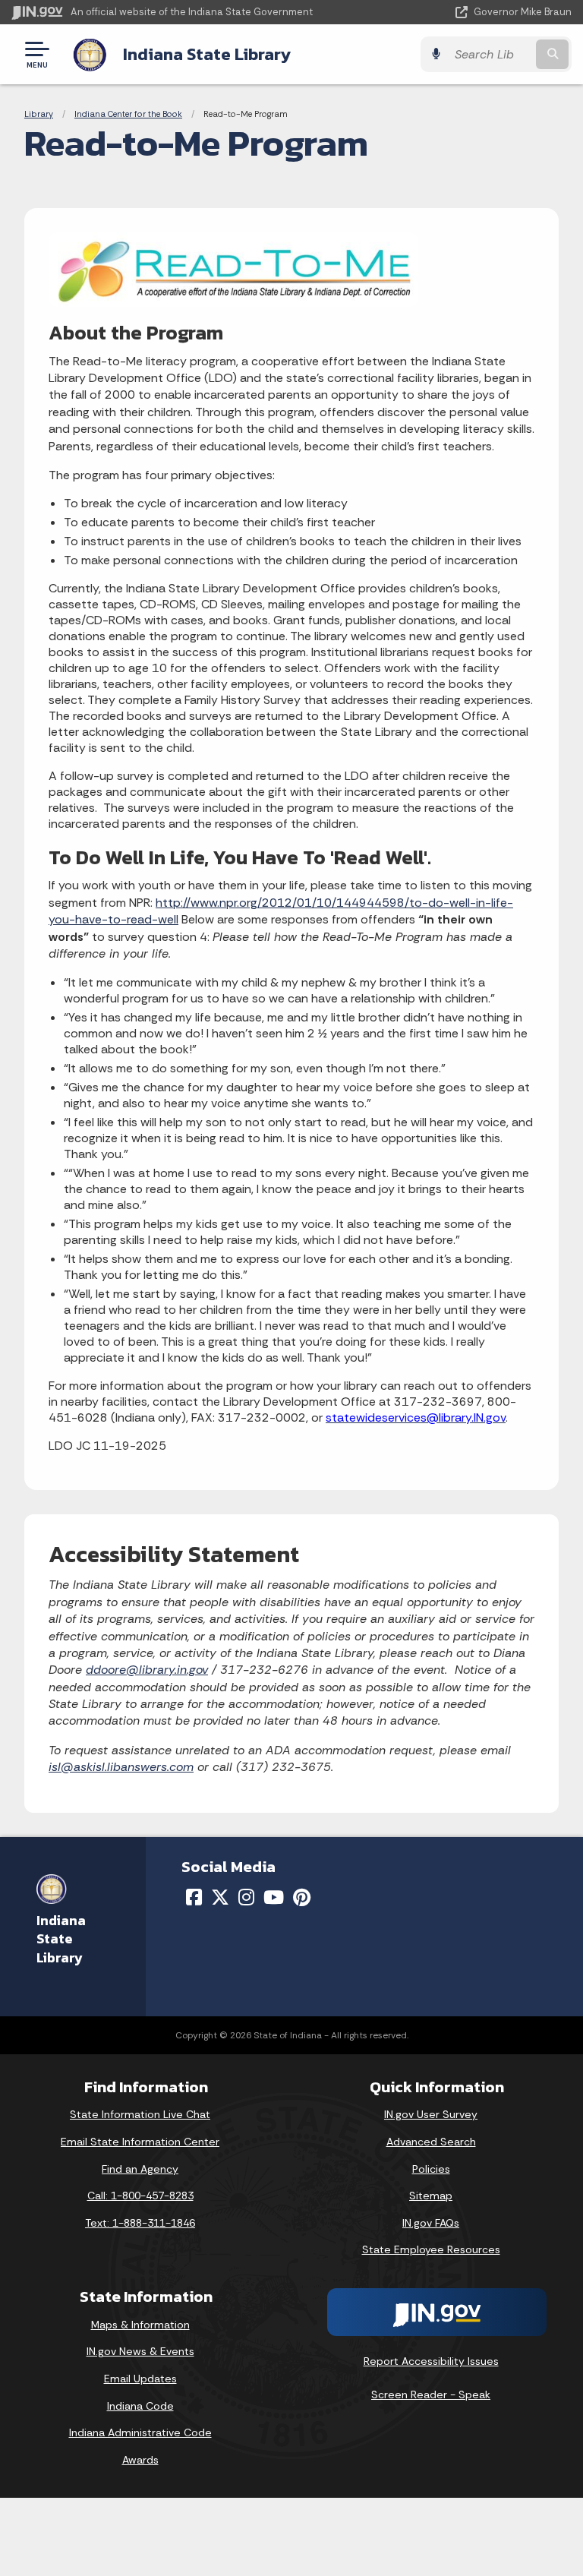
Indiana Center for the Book (128, 114)
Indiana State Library (207, 54)
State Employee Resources (431, 2249)
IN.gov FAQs (431, 2223)
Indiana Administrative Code (140, 2432)
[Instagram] (246, 1897)
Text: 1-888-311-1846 (140, 2223)
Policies (431, 2169)
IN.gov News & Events (140, 2351)
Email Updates (140, 2379)
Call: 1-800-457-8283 (140, 2196)
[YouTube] (274, 1897)
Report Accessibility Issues (431, 2361)
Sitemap (431, 2196)
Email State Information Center (140, 2142)
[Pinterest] (302, 1897)
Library (39, 114)
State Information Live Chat (140, 2114)
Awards (140, 2460)
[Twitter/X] (220, 1897)
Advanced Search (431, 2142)
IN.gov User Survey (431, 2114)
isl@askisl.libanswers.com (121, 1767)
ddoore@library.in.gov (147, 1670)
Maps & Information (140, 2325)
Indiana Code (140, 2406)
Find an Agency (140, 2169)
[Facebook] (194, 1897)
